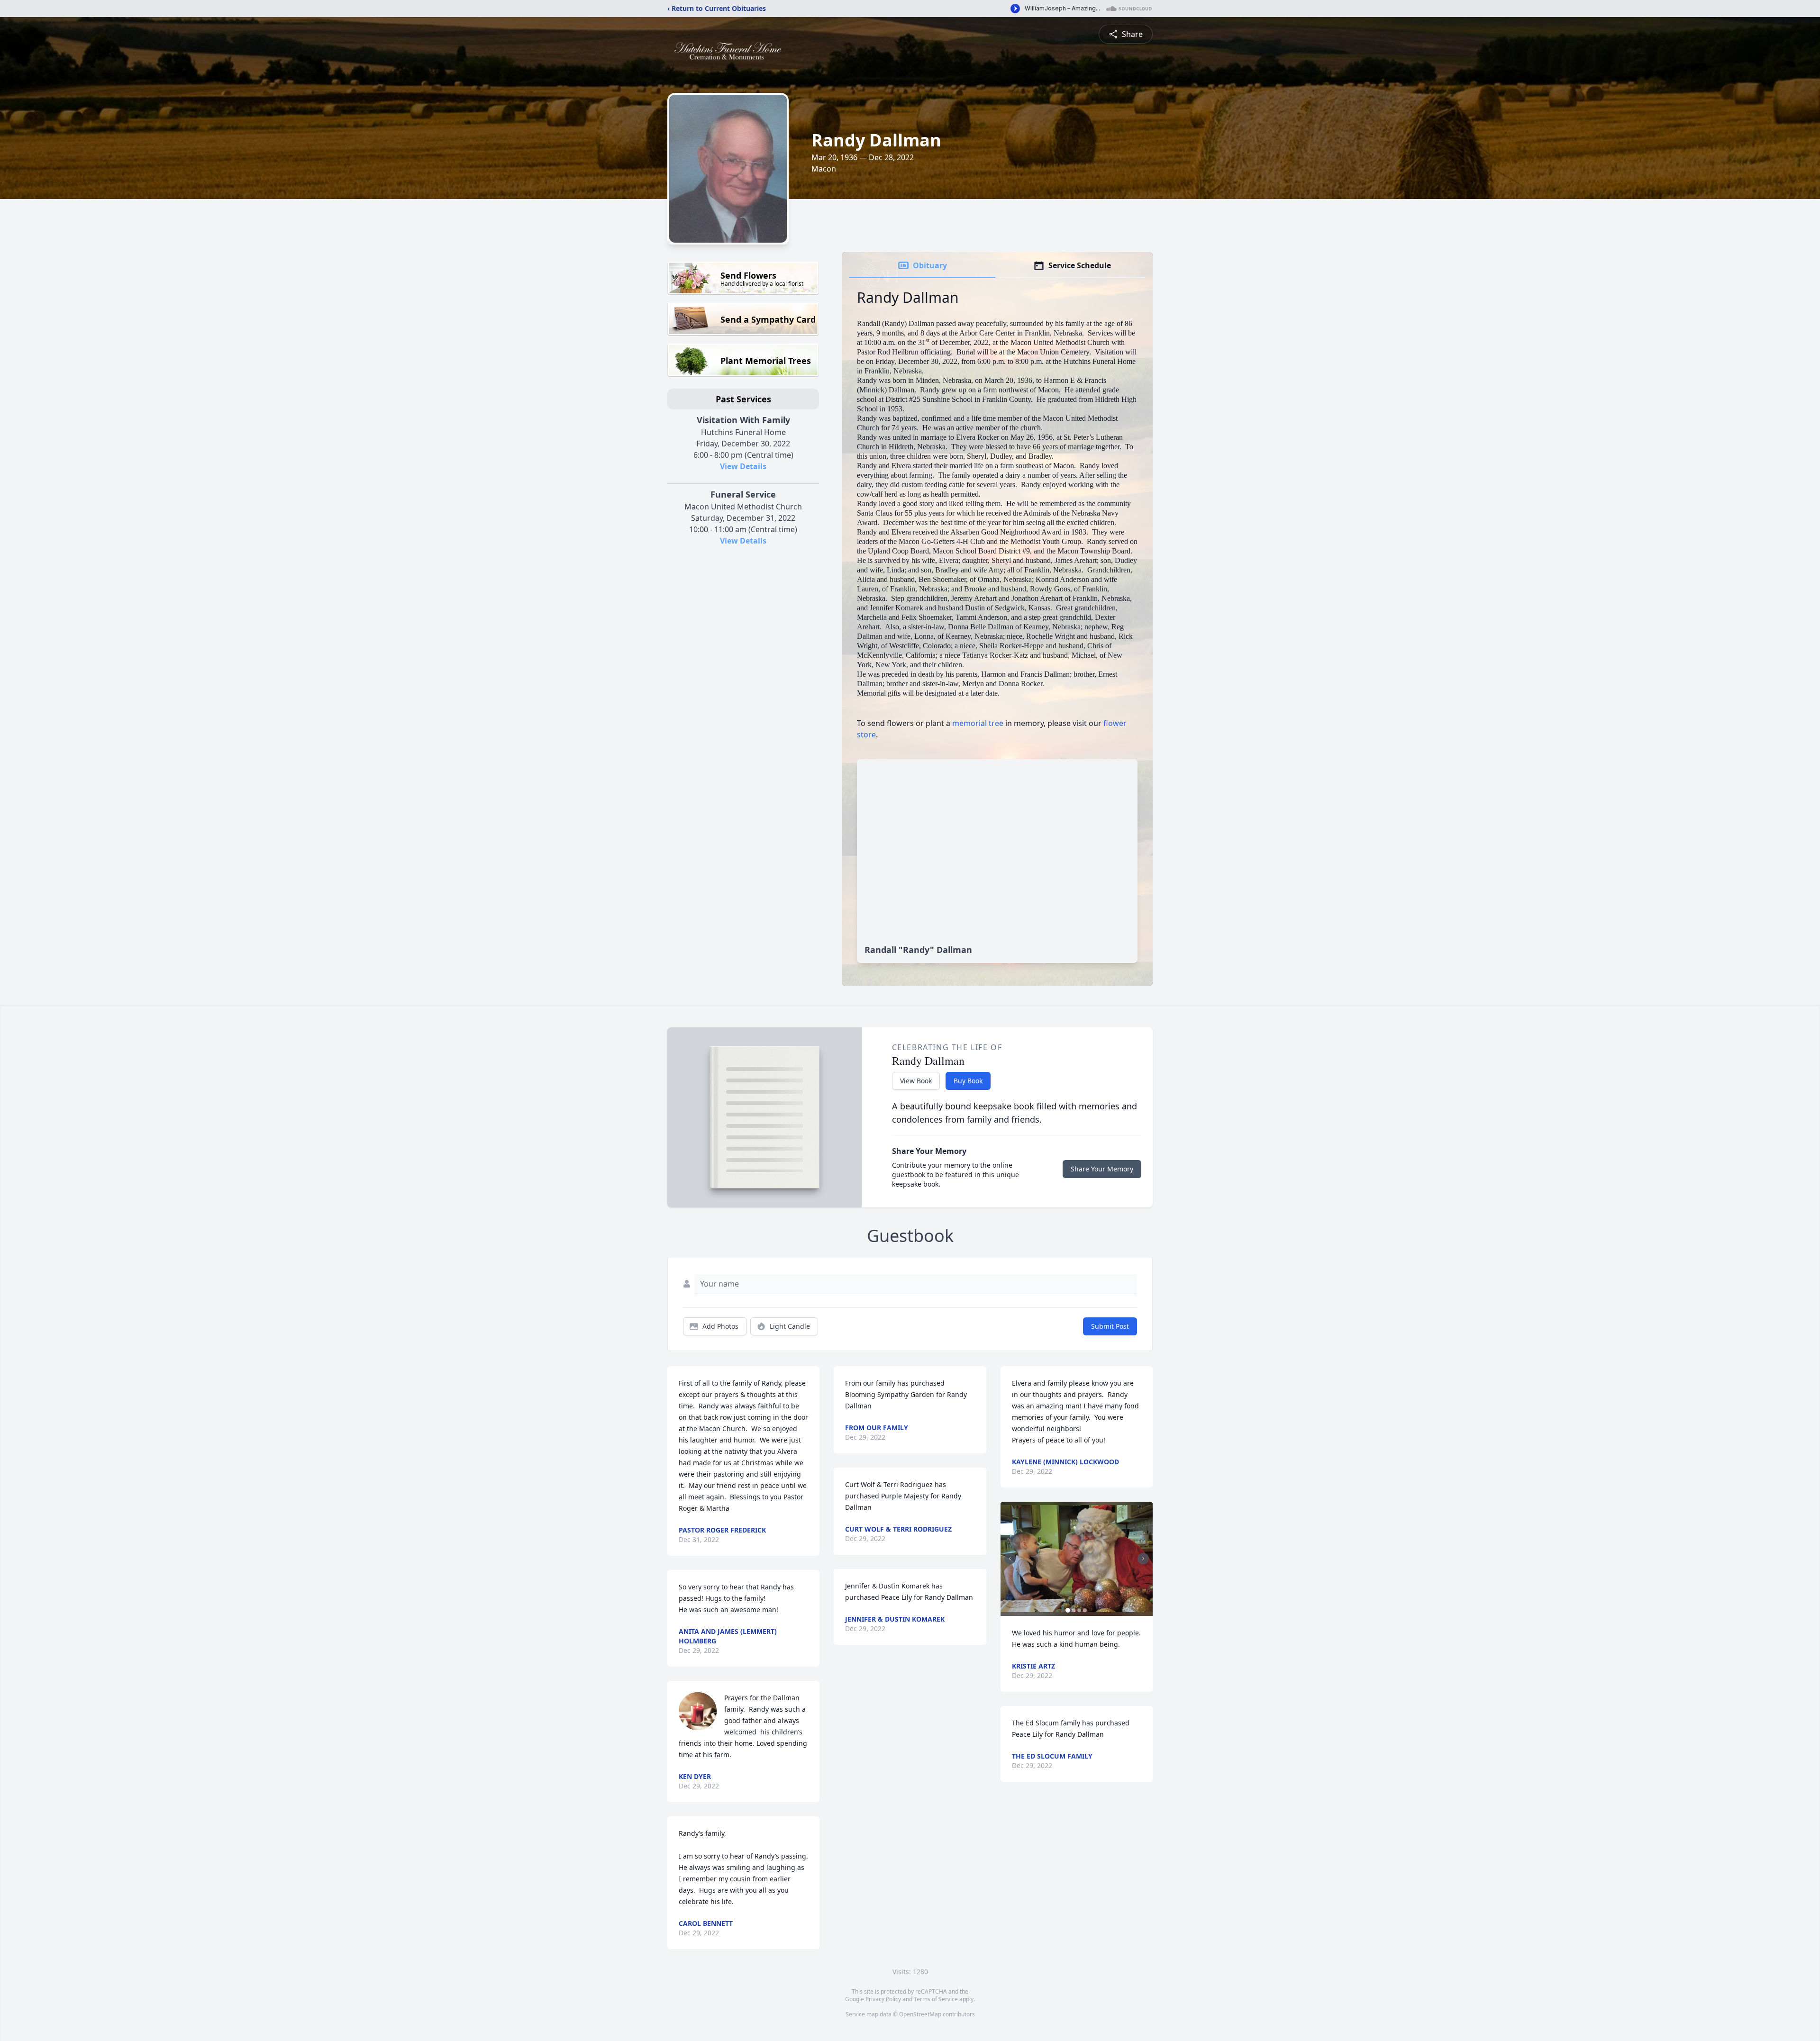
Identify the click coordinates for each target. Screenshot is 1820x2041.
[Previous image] (1010, 1559)
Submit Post (1110, 1326)
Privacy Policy (883, 1999)
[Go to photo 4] (1085, 1610)
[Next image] (1143, 1559)
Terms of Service (936, 1999)
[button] (1077, 1559)
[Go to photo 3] (1079, 1610)
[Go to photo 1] (1068, 1610)
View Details (743, 466)
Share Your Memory (1102, 1169)
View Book (916, 1081)
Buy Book (968, 1081)
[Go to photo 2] (1074, 1610)
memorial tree (978, 723)
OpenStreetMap (920, 2014)
